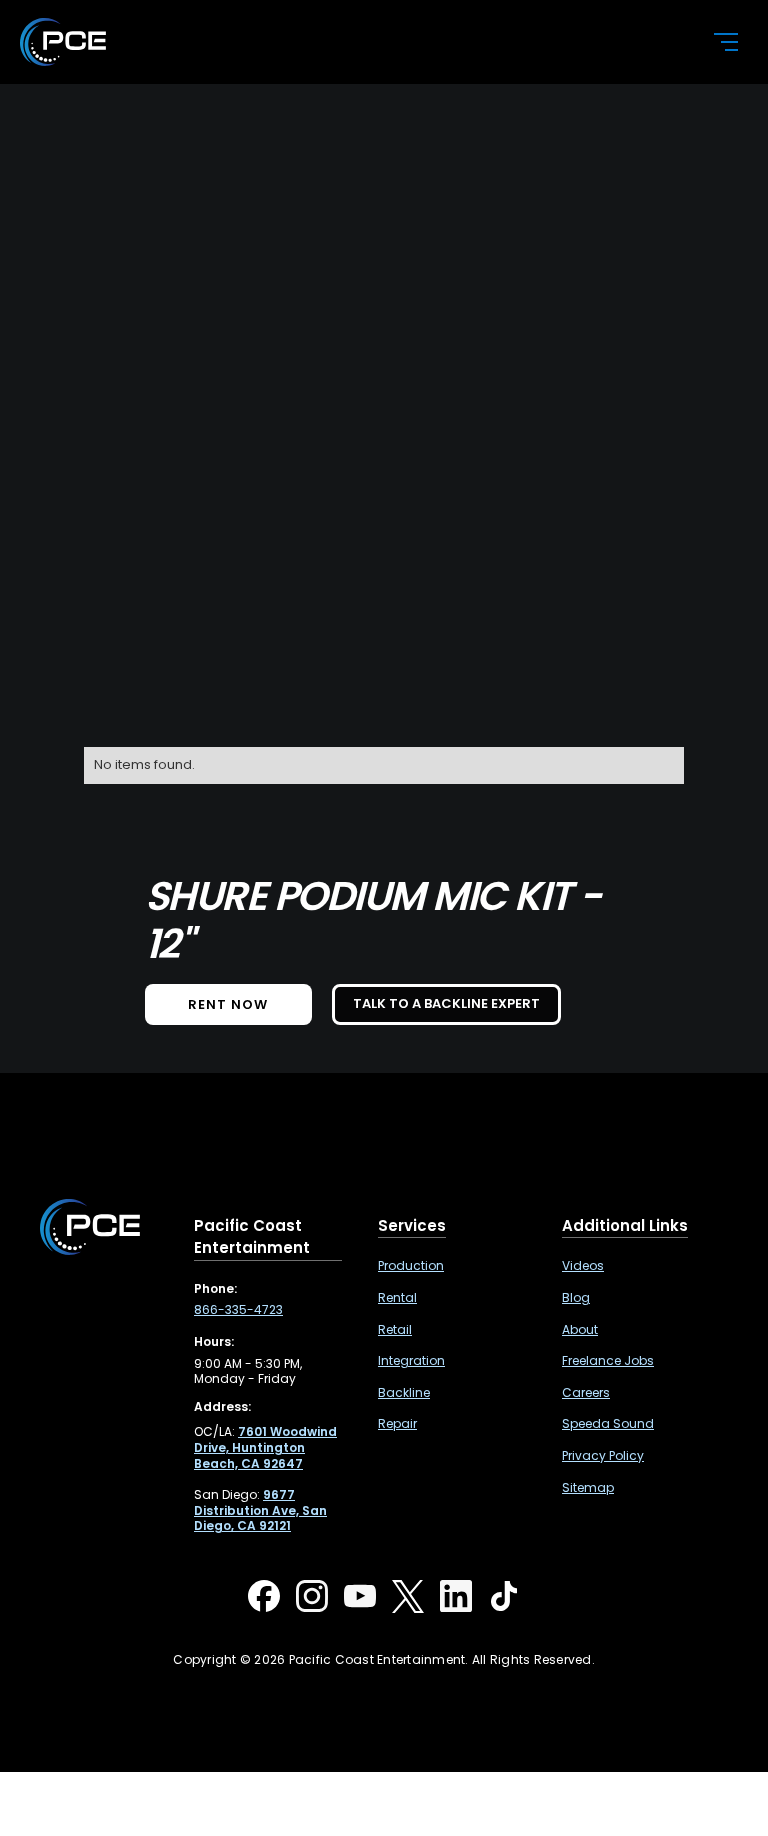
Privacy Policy (603, 1456)
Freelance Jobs (608, 1361)
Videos (583, 1266)
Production (411, 1266)
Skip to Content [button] (89, 19)
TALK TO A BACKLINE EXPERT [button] (446, 1003)
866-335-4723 (238, 1310)
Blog (576, 1298)
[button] (714, 42)
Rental (397, 1298)
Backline (404, 1393)
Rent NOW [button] (228, 1004)
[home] (350, 42)
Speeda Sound (608, 1424)
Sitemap (588, 1488)
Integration (411, 1361)
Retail (395, 1330)
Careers (586, 1393)
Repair (397, 1424)
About (580, 1330)
